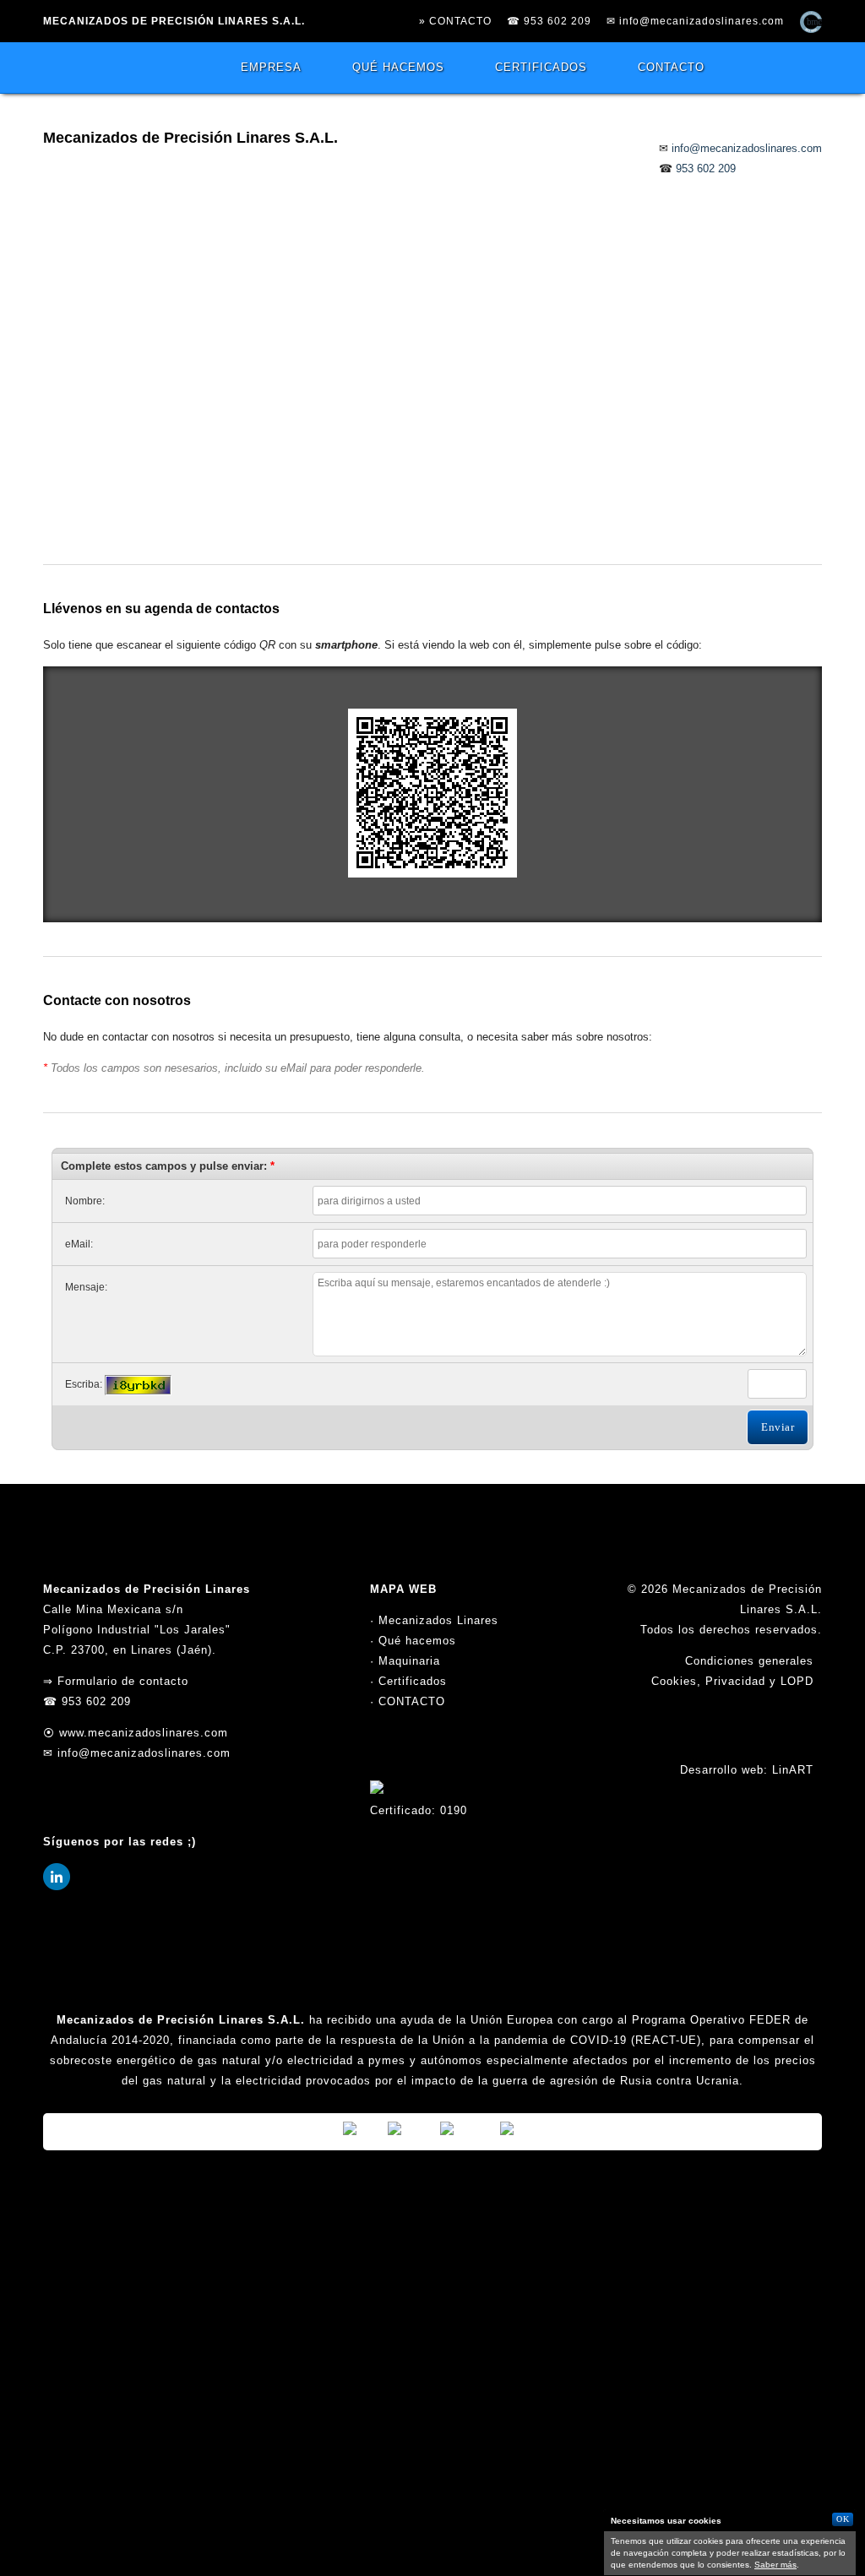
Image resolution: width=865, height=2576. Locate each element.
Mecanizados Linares (438, 1620)
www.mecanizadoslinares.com (144, 1733)
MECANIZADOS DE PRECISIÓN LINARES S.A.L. (174, 21)
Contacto (671, 67)
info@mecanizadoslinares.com (702, 21)
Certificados (541, 67)
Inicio (115, 68)
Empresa (271, 67)
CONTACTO (412, 1701)
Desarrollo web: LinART (747, 1770)
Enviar (778, 1427)
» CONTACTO (455, 21)
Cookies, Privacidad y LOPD (732, 1681)
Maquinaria (409, 1661)
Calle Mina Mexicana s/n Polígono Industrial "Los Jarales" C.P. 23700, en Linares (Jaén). (137, 1630)
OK (843, 2519)
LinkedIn (805, 68)
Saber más (775, 2565)
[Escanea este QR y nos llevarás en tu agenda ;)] (432, 874)
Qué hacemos (398, 67)
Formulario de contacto (123, 1681)
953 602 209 (558, 21)
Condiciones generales (749, 1661)
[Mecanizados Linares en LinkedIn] (57, 1886)
